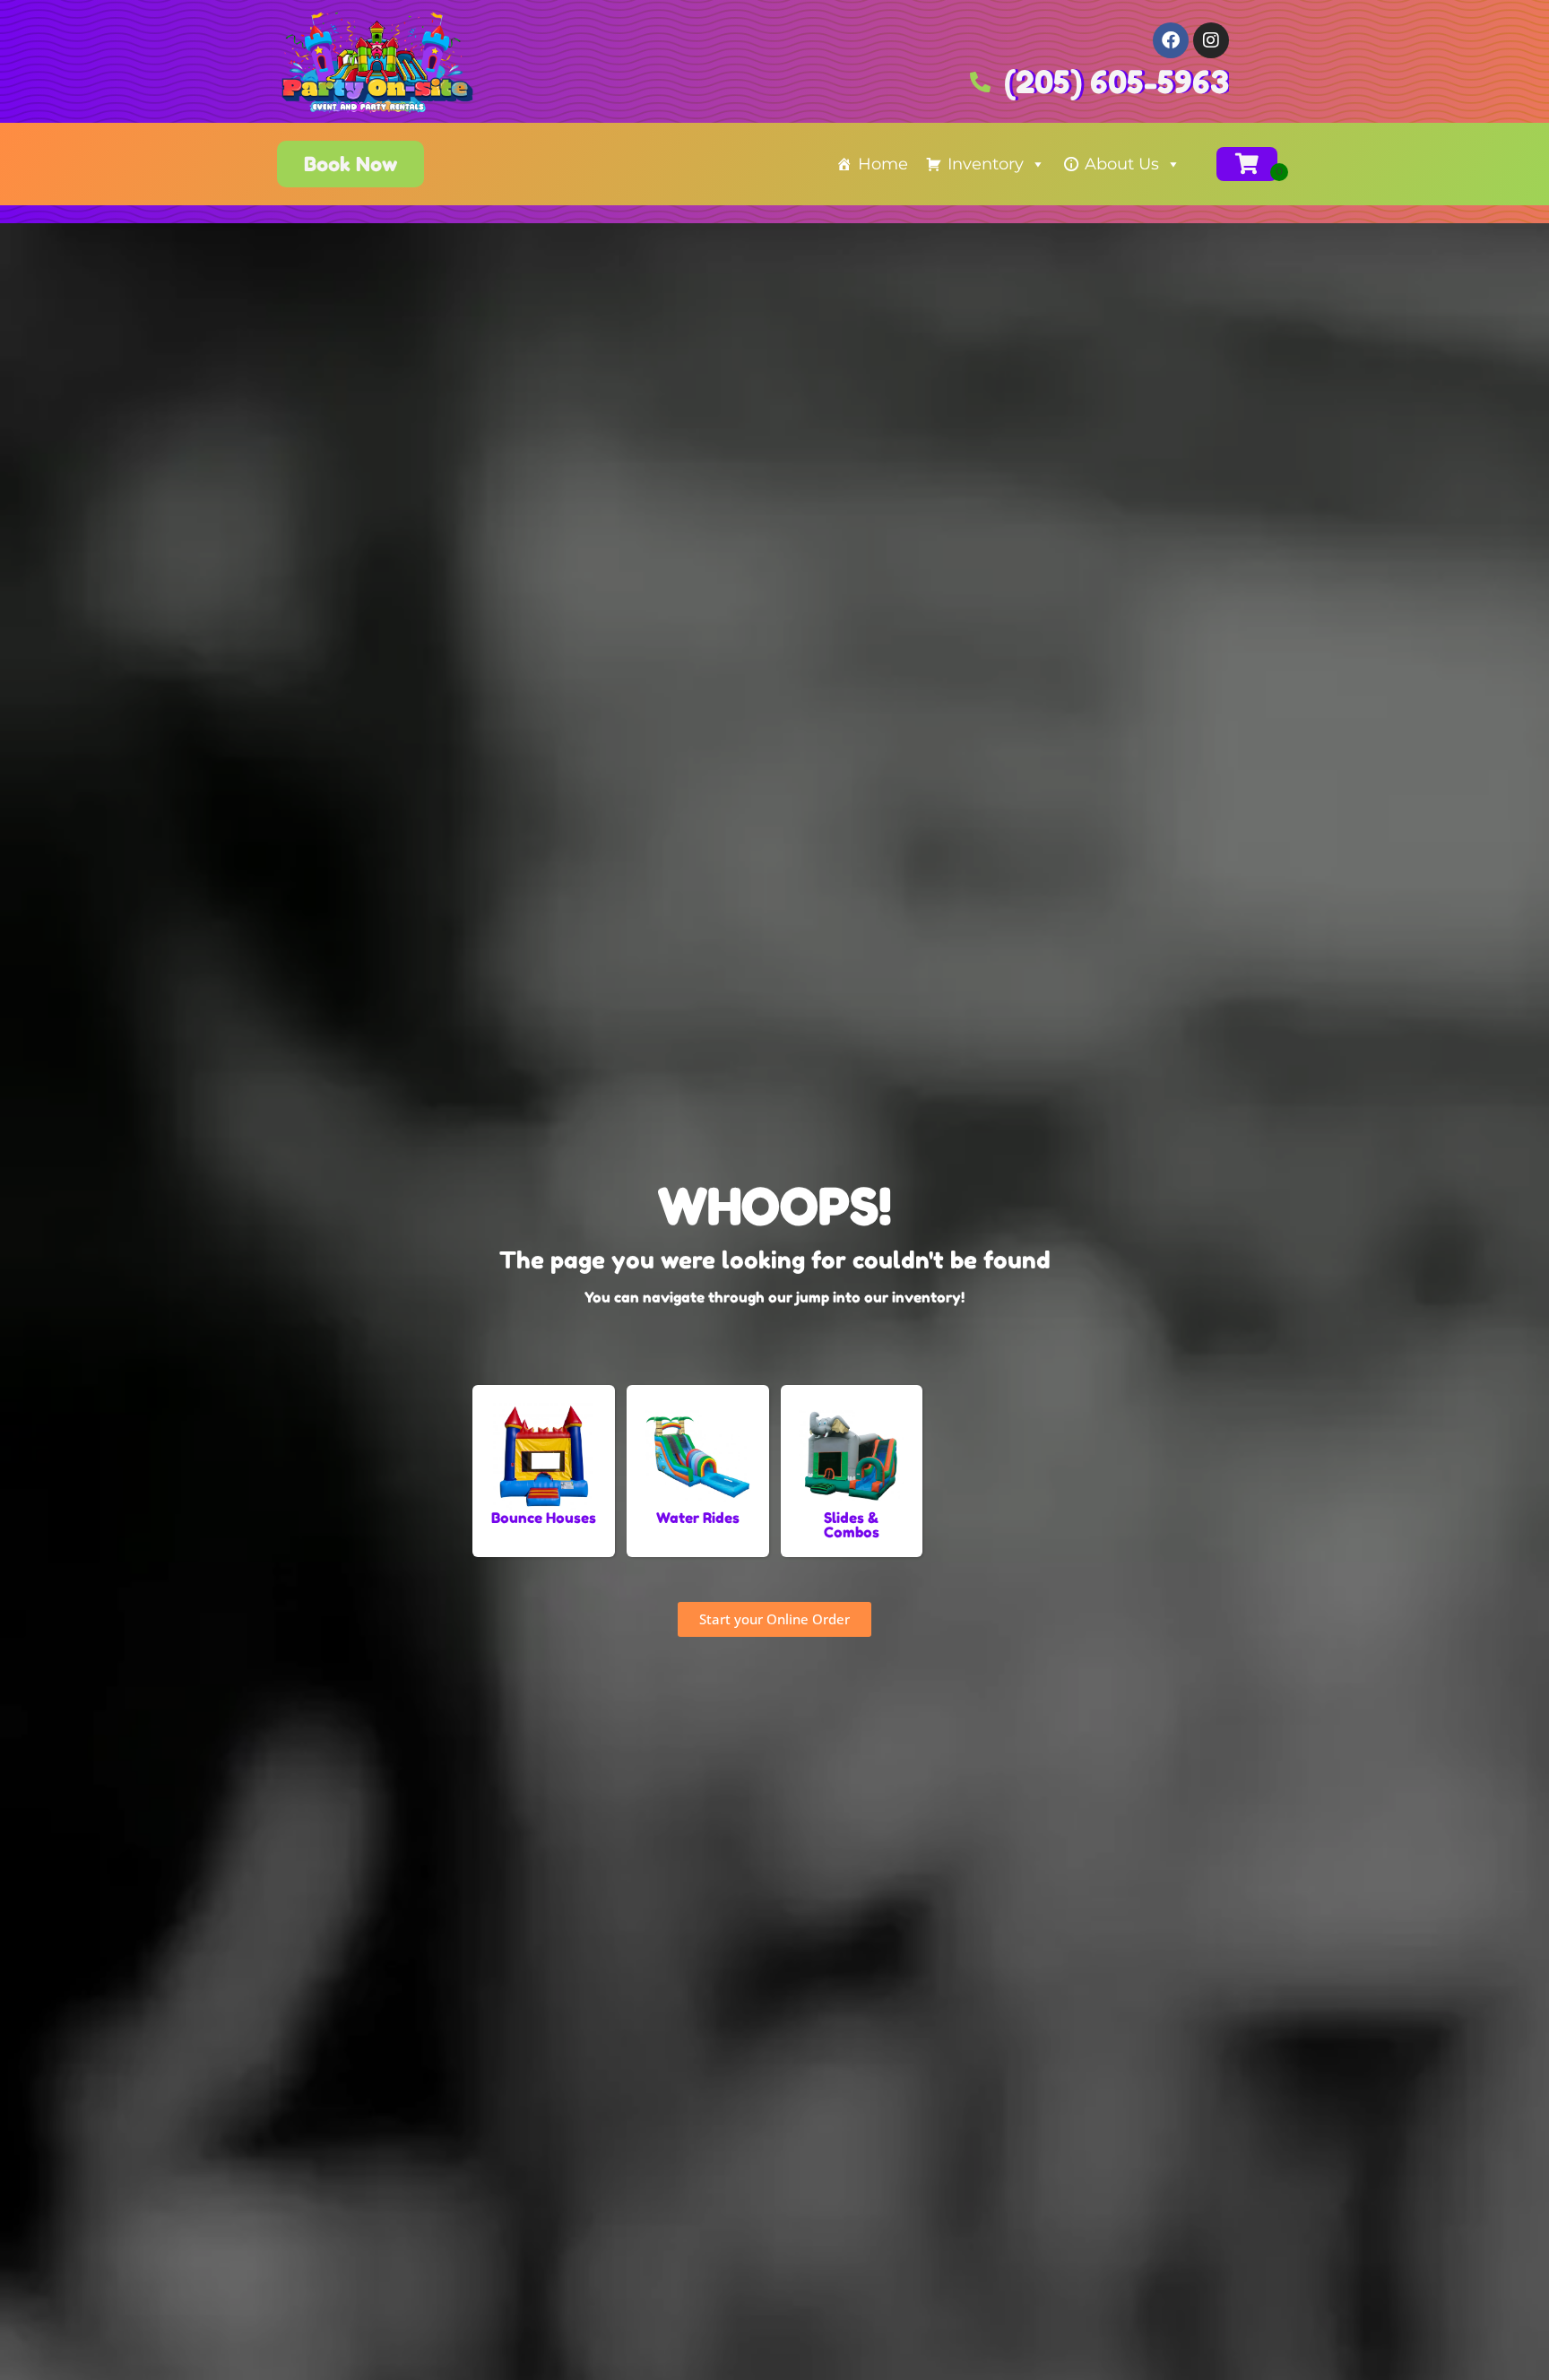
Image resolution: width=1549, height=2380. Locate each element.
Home (883, 164)
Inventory (986, 164)
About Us (1122, 164)
